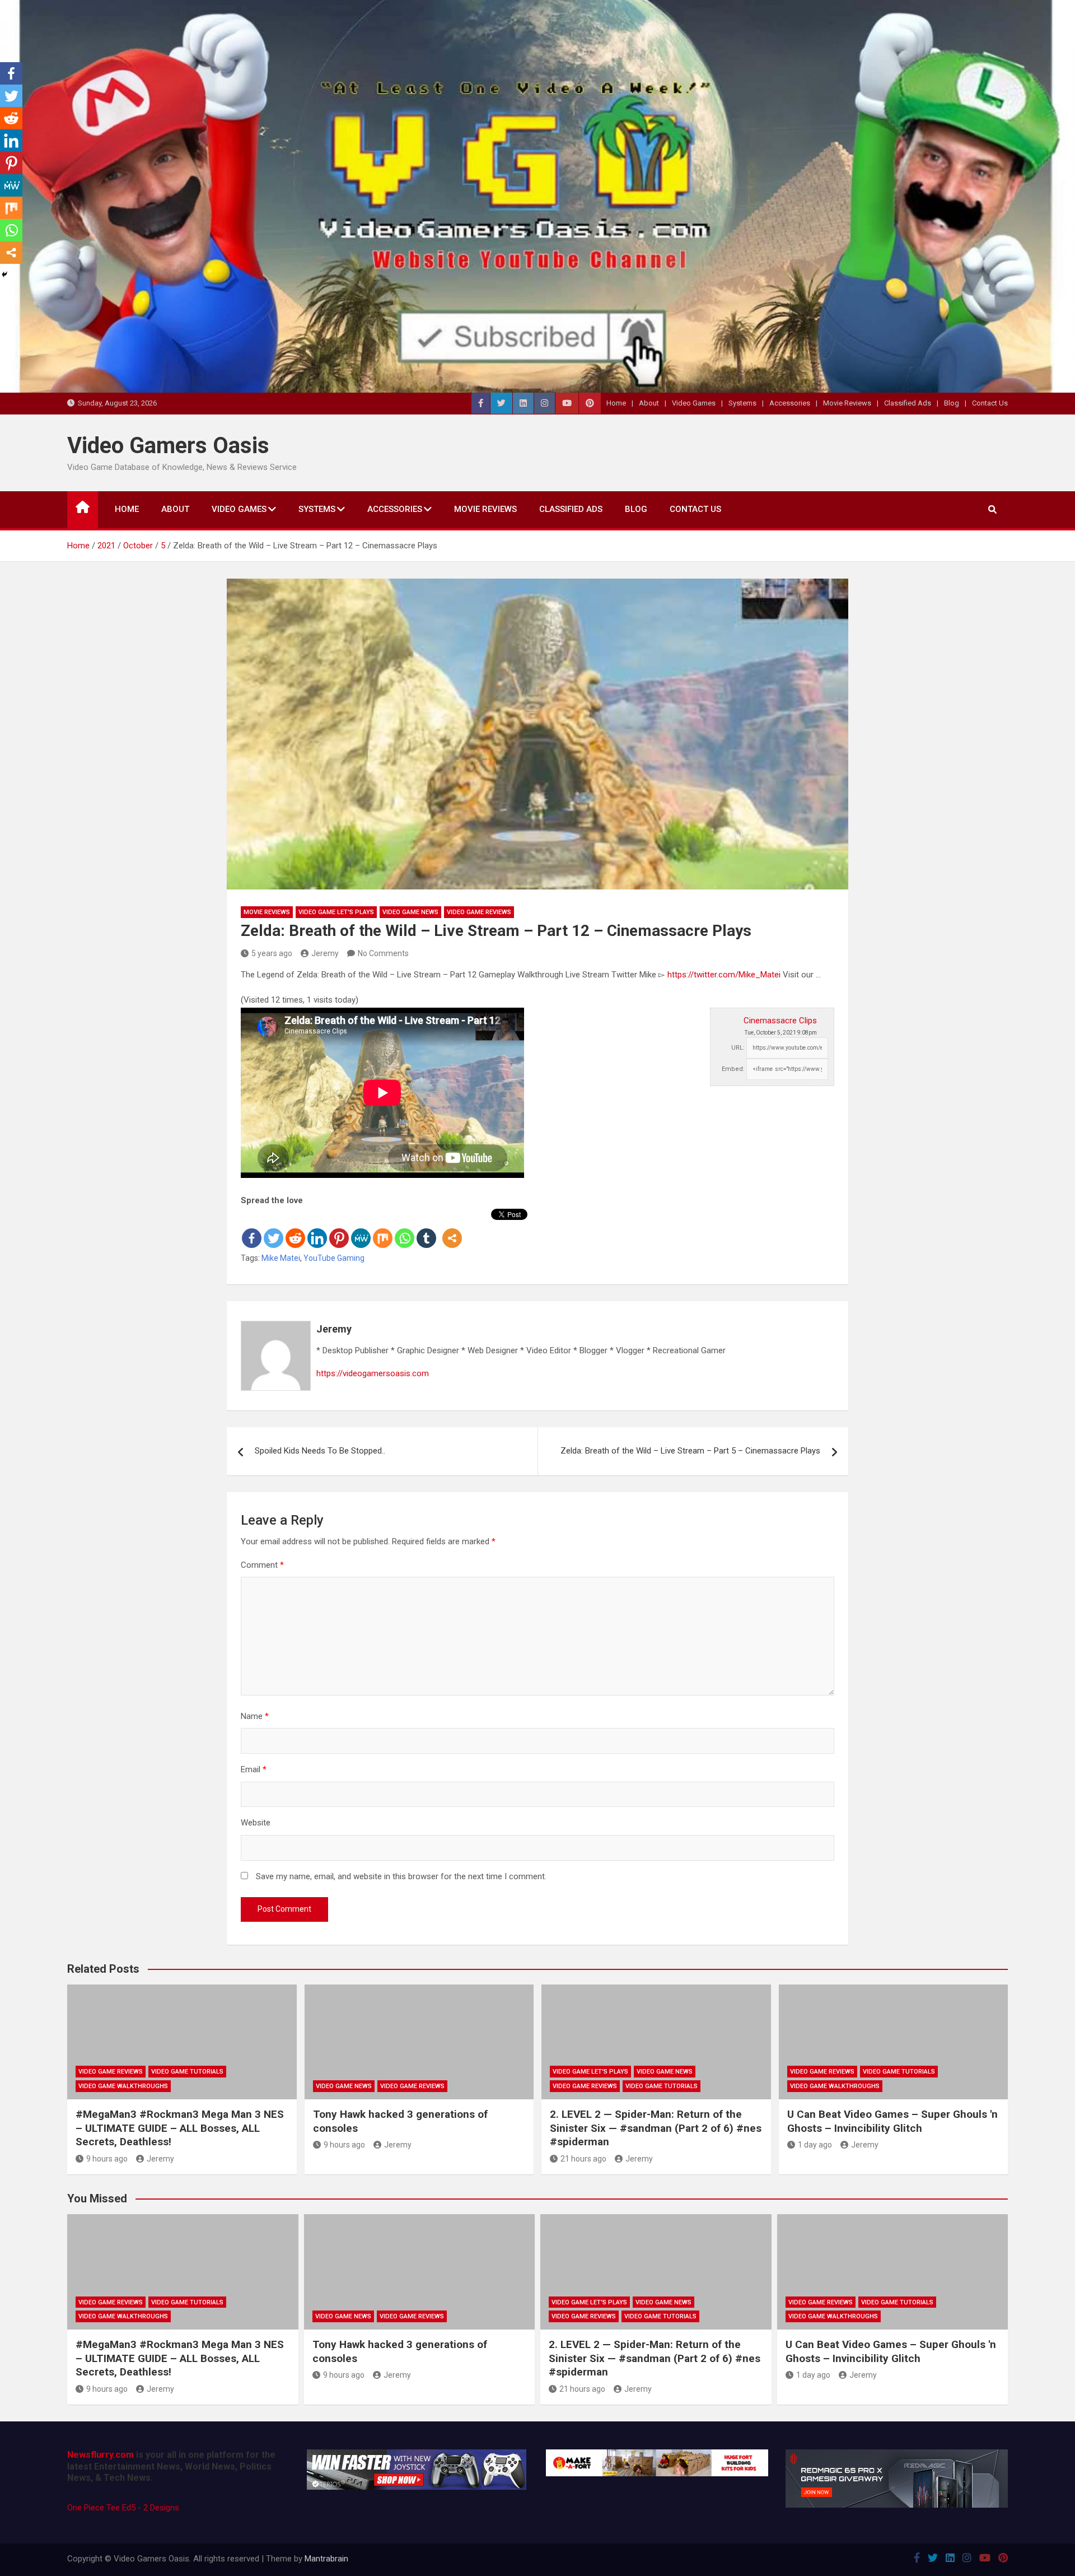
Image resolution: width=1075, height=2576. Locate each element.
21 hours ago (583, 2159)
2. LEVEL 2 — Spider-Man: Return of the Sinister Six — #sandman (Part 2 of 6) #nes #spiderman (656, 2128)
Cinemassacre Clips (780, 1021)
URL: (738, 1048)
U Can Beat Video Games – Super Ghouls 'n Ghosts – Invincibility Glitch (892, 2121)
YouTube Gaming (334, 1258)
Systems (742, 403)
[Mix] (383, 1229)
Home (616, 403)
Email (254, 1769)
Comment (262, 1565)
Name (255, 1716)
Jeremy (325, 953)
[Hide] (4, 274)
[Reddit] (295, 1229)
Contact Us (990, 403)
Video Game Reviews (479, 912)
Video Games (694, 403)
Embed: (733, 1069)
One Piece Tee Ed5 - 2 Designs (123, 2508)
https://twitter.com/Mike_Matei (724, 975)
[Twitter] (274, 1229)
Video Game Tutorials (187, 2072)
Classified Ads (908, 403)
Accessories (790, 403)
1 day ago (815, 2145)
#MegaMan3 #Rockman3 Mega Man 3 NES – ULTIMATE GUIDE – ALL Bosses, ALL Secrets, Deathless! (180, 2128)
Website (256, 1823)
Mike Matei (281, 1258)
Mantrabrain (326, 2559)
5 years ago (272, 953)
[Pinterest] (339, 1229)
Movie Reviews (847, 403)
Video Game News (410, 912)
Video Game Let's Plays (336, 912)
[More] (452, 1229)
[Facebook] (252, 1229)
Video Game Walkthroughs (123, 2086)
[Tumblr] (426, 1229)
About (649, 403)
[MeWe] (361, 1229)
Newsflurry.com (101, 2455)
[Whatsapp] (405, 1229)
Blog (952, 403)
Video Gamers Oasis (168, 446)
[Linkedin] (317, 1229)
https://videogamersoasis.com (373, 1373)
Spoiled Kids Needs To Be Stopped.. (320, 1451)
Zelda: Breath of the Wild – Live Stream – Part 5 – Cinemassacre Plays (690, 1451)
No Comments (383, 953)
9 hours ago (107, 2159)
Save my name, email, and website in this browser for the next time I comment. (401, 1876)
